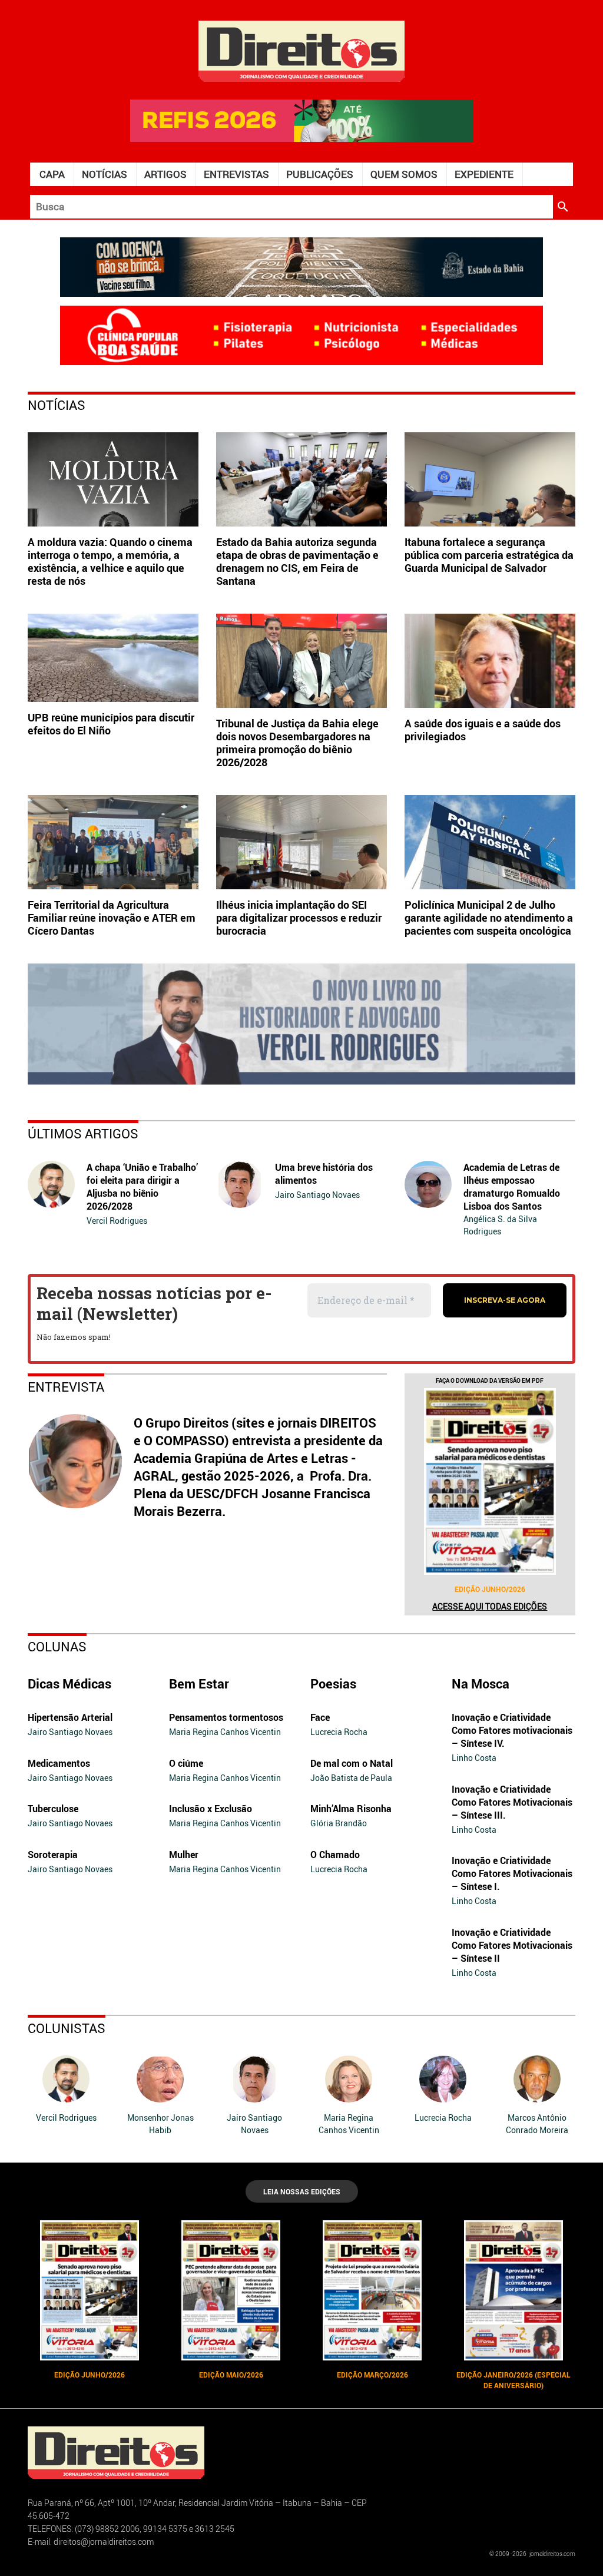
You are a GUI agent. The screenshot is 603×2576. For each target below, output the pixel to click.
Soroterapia (53, 1855)
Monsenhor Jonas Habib (160, 2124)
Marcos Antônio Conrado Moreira (537, 2124)
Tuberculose (53, 1809)
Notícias (105, 174)
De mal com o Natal (352, 1763)
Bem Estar (199, 1683)
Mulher (184, 1855)
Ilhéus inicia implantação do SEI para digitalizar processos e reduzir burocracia (299, 918)
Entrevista (66, 1387)
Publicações (320, 174)
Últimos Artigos (83, 1133)
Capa (52, 174)
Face (320, 1717)
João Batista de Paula (351, 1778)
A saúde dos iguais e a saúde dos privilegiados (483, 730)
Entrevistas (236, 174)
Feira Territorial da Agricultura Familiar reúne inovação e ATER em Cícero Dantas (112, 918)
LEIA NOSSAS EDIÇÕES (302, 2191)
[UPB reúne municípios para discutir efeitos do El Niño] (113, 658)
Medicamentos (59, 1763)
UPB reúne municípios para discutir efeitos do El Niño (111, 724)
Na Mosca (481, 1683)
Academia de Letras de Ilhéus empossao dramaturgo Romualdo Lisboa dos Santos (512, 1187)
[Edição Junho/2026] (490, 1481)
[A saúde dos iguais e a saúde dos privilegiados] (490, 661)
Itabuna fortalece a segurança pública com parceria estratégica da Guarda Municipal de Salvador (489, 555)
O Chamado (335, 1855)
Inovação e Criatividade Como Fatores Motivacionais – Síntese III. (512, 1802)
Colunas (57, 1646)
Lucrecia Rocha (339, 1732)
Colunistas (67, 2028)
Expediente (484, 174)
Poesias (333, 1683)
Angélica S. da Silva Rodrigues (500, 1225)
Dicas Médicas (69, 1683)
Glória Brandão (339, 1823)
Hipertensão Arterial (70, 1717)
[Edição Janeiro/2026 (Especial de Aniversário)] (513, 2290)
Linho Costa (474, 1758)
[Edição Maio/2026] (231, 2290)
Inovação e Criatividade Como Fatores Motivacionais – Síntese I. (512, 1873)
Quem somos (404, 174)
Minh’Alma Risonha (351, 1809)
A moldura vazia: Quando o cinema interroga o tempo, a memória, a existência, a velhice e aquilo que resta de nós (110, 561)
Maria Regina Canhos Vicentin (225, 1732)
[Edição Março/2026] (372, 2290)
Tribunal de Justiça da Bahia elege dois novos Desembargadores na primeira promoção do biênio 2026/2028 (297, 743)
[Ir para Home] (301, 50)
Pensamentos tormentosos (226, 1717)
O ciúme (186, 1763)
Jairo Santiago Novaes (317, 1195)
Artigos (165, 174)
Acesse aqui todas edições (490, 1606)
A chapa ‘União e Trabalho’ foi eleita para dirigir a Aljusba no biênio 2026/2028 (142, 1187)
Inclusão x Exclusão (211, 1809)
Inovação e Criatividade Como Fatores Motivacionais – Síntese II (512, 1945)
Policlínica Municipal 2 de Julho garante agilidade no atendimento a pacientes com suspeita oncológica (489, 918)
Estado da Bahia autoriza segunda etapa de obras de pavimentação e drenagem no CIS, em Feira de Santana (297, 561)
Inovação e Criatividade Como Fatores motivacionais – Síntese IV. (512, 1730)
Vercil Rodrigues (117, 1221)
